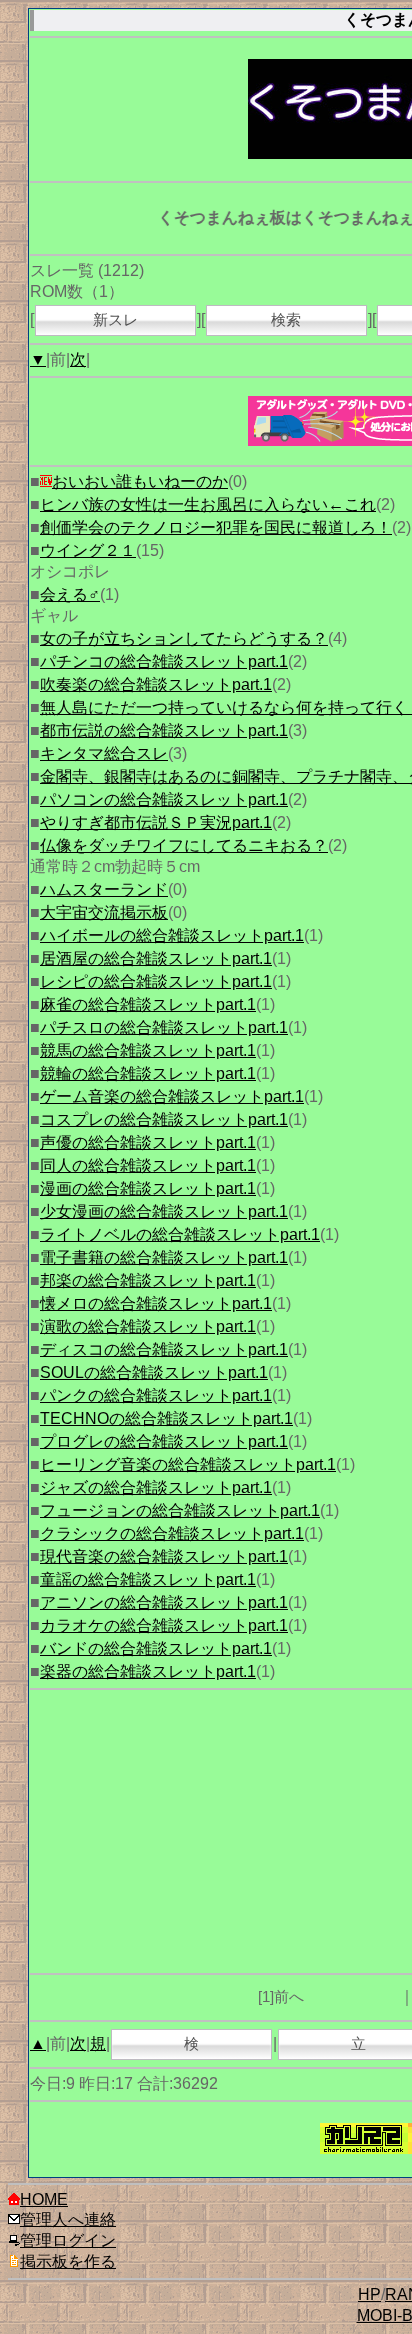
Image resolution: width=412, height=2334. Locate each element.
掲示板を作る (68, 2261)
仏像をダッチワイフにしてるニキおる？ (184, 845)
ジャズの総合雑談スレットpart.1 (156, 1487)
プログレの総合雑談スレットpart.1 (164, 1441)
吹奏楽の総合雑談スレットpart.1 (156, 684)
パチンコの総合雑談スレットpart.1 (164, 661)
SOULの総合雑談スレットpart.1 (154, 1372)
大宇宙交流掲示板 (104, 912)
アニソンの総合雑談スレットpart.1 (164, 1602)
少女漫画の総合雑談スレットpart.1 (164, 1211)
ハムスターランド (104, 889)
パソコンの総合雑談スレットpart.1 (164, 799)
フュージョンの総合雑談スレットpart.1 (180, 1510)
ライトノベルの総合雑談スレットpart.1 (180, 1234)
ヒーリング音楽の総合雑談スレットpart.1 (188, 1464)
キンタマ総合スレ (104, 753)
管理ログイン (68, 2240)
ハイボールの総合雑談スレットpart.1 (172, 935)
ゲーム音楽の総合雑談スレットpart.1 (172, 1096)
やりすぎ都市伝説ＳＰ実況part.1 (156, 822)
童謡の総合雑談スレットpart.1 (148, 1579)
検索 (286, 319)
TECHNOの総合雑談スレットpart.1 (166, 1418)
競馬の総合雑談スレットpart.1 (148, 1050)
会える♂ (70, 594)
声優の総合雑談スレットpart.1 (148, 1142)
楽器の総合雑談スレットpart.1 (148, 1671)
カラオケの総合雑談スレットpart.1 (164, 1625)
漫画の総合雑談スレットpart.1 (148, 1188)
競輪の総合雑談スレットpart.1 (148, 1073)
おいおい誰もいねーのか (140, 481)
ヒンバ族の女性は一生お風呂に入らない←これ (208, 504)
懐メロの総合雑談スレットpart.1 (156, 1303)
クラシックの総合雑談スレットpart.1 (172, 1533)
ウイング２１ (88, 550)
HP (369, 2294)
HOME (44, 2199)
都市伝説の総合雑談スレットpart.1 (164, 730)
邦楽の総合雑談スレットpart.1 (148, 1280)
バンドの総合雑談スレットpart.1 (156, 1648)
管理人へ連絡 (68, 2219)
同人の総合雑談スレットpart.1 (148, 1165)
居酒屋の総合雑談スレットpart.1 (156, 958)
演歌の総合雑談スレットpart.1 (148, 1326)
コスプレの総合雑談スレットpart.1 (164, 1119)
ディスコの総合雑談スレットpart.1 (164, 1349)
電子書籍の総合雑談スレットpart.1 (164, 1257)
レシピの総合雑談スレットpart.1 (156, 981)
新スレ (115, 319)
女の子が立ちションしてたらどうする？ (184, 638)
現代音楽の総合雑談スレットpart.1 (164, 1556)
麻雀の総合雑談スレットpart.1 (148, 1004)
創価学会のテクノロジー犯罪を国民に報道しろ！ (216, 527)
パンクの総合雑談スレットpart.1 (156, 1395)
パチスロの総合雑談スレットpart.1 (164, 1027)
